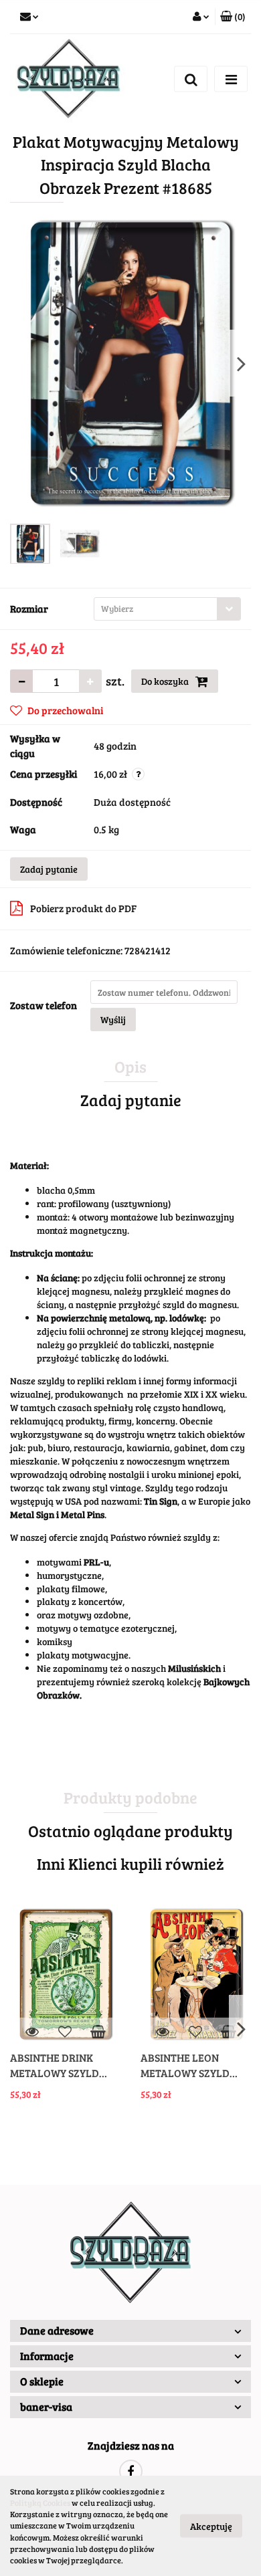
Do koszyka (166, 681)
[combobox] (167, 609)
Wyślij (113, 1019)
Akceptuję (211, 2526)
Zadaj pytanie (49, 869)
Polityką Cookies (40, 2502)
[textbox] (156, 609)
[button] (233, 17)
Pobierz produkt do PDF (83, 908)
